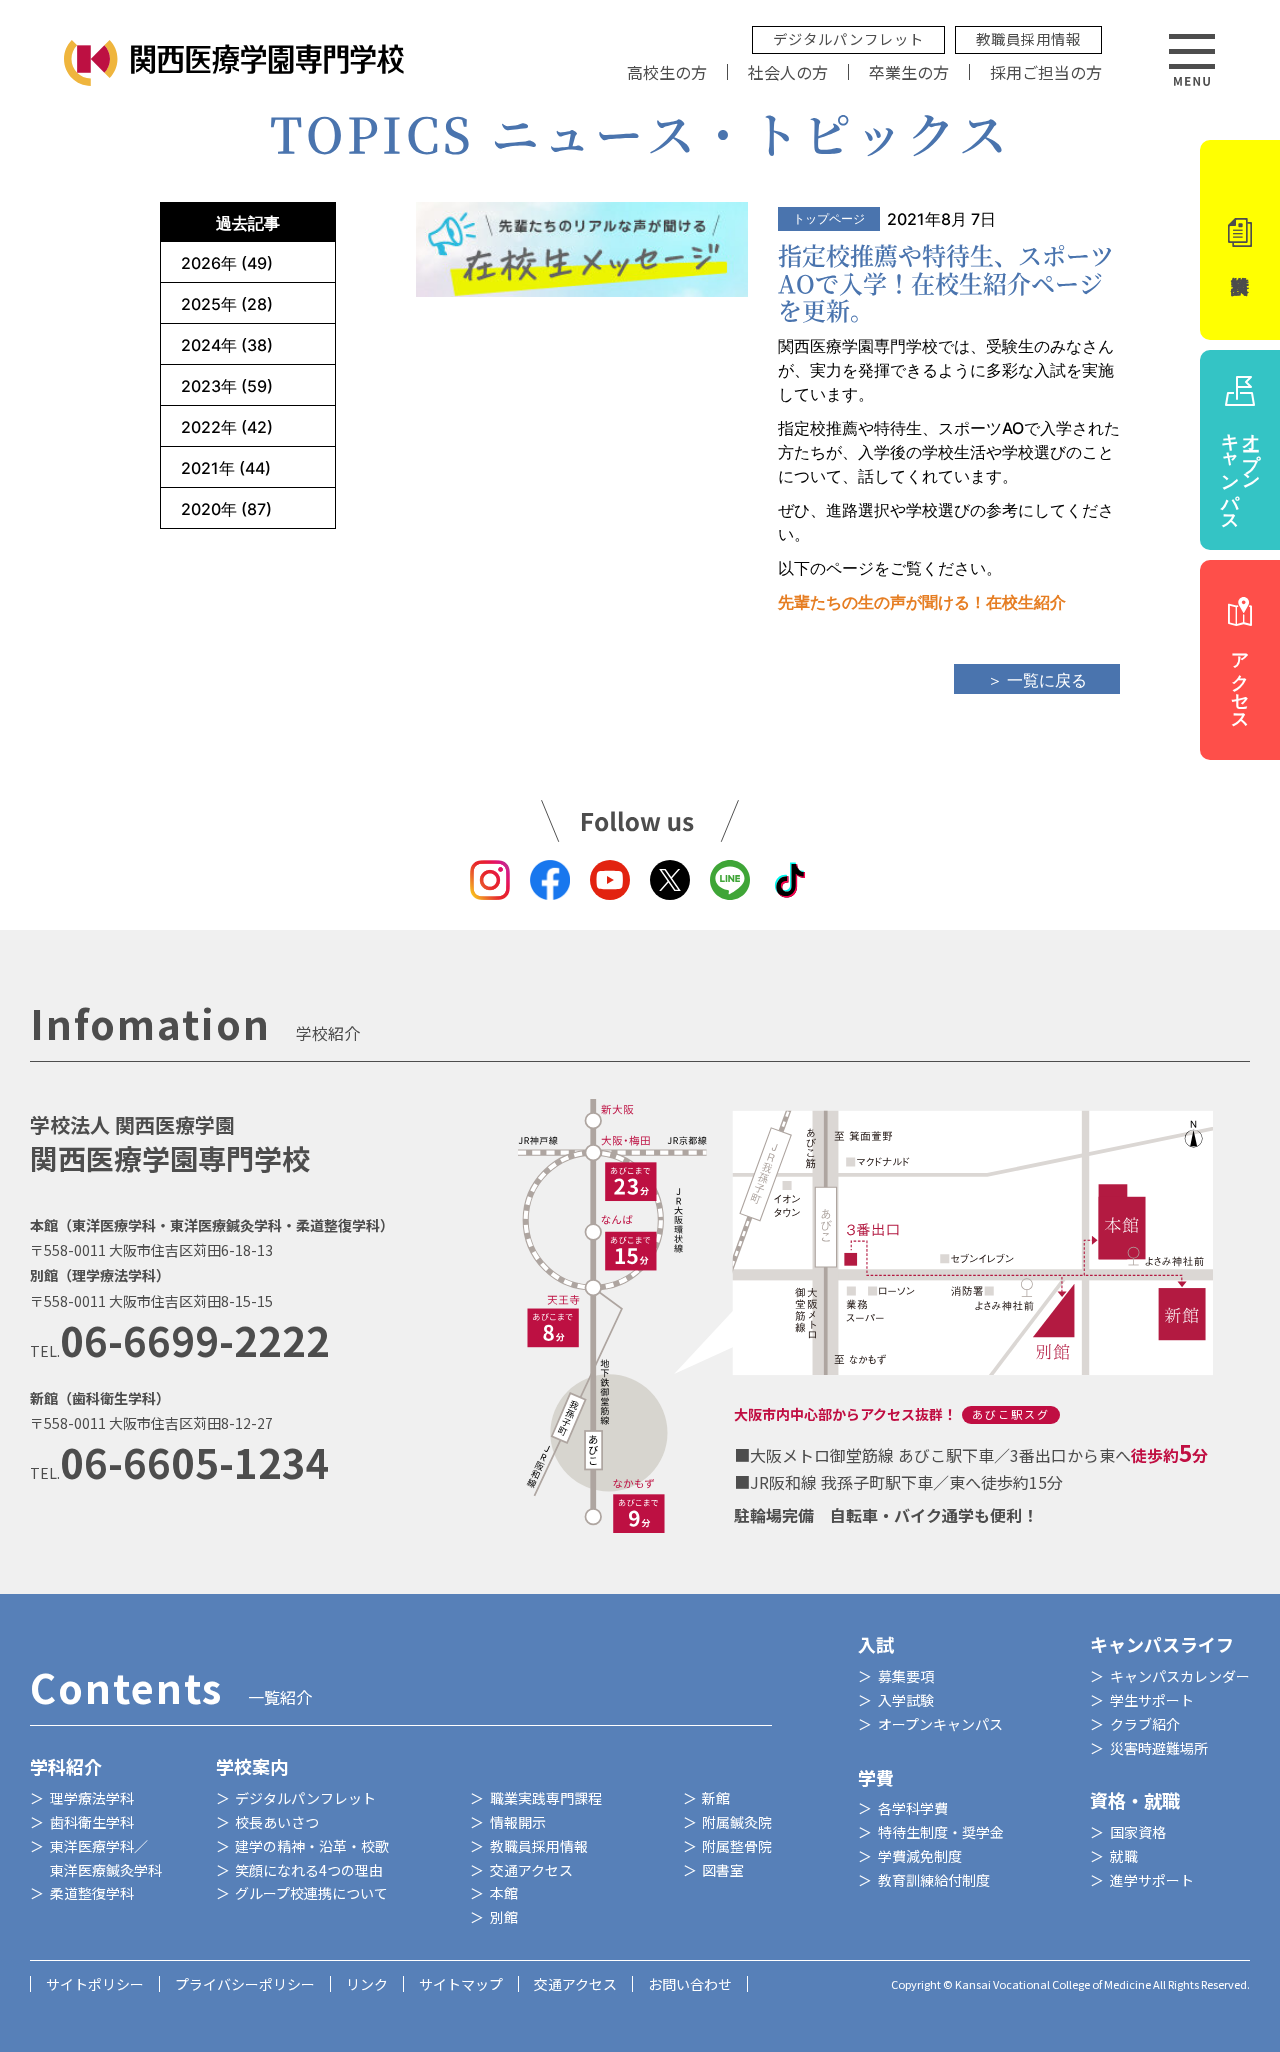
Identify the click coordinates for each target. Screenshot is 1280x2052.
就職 (1124, 1856)
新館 (716, 1798)
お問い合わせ (690, 1984)
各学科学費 (913, 1808)
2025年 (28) (227, 304)
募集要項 (906, 1676)
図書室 (723, 1870)
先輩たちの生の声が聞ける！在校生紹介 (922, 602)
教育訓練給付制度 (934, 1880)
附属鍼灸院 (737, 1822)
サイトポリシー (95, 1984)
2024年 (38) (227, 345)
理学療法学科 (92, 1798)
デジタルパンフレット (848, 38)
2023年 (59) (227, 386)
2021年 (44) (226, 468)
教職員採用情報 (1028, 38)
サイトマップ (461, 1984)
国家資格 (1138, 1832)
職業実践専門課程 (546, 1798)
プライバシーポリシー (245, 1984)
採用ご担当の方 (1046, 72)
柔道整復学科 (92, 1893)
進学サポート (1152, 1880)
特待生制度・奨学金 (941, 1832)
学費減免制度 (920, 1856)
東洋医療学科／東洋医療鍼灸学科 (106, 1858)
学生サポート (1152, 1700)
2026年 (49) (227, 263)
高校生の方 (667, 72)
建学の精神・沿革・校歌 (312, 1846)
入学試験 (906, 1700)
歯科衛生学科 (92, 1822)
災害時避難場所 (1159, 1748)
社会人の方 (788, 72)
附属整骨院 (737, 1846)
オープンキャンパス (940, 1724)
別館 (504, 1917)
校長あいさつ (277, 1822)
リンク (367, 1984)
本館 (504, 1893)
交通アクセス (531, 1870)
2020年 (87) (226, 509)
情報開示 (518, 1822)
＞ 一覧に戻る (1037, 680)
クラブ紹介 (1145, 1724)
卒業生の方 (909, 72)
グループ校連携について (311, 1893)
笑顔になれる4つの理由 (309, 1870)
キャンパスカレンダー (1180, 1676)
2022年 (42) (227, 427)
